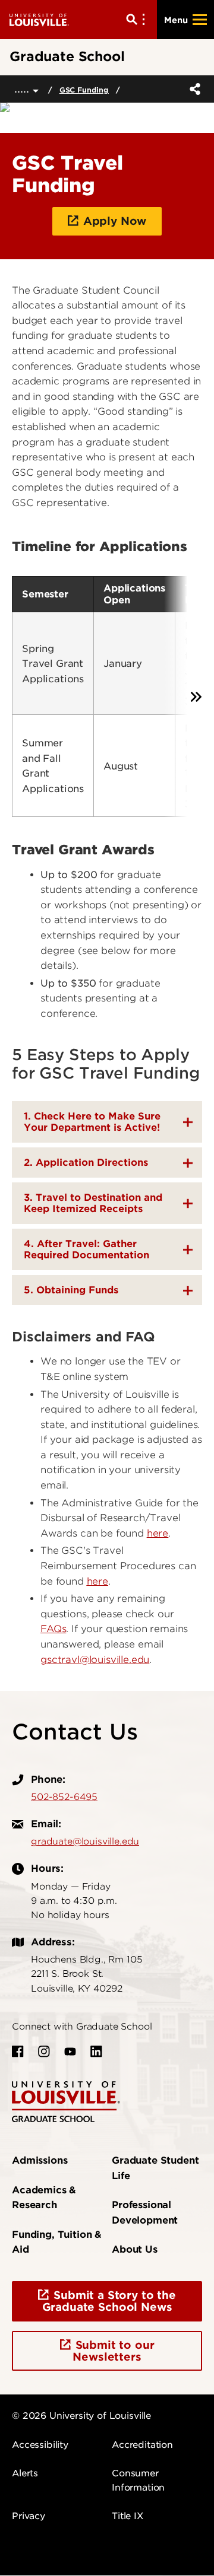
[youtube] (70, 2052)
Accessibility (40, 2445)
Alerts (25, 2473)
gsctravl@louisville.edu (95, 1660)
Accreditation (142, 2445)
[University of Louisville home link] (39, 19)
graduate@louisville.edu (85, 1842)
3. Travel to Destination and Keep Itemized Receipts (93, 1203)
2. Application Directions (86, 1163)
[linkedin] (96, 2052)
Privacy (29, 2516)
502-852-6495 (64, 1797)
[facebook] (18, 2052)
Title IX (128, 2516)
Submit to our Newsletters (113, 2351)
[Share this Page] (193, 89)
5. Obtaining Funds (71, 1290)
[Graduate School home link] (66, 2101)
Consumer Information (138, 2480)
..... (23, 89)
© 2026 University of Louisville (81, 2416)
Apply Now (115, 221)
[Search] (138, 20)
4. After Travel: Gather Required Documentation (86, 1249)
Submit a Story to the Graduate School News (109, 2301)
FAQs (53, 1629)
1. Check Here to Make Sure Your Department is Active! (92, 1122)
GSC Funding (84, 90)
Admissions (40, 2160)
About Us (135, 2249)
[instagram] (44, 2052)
